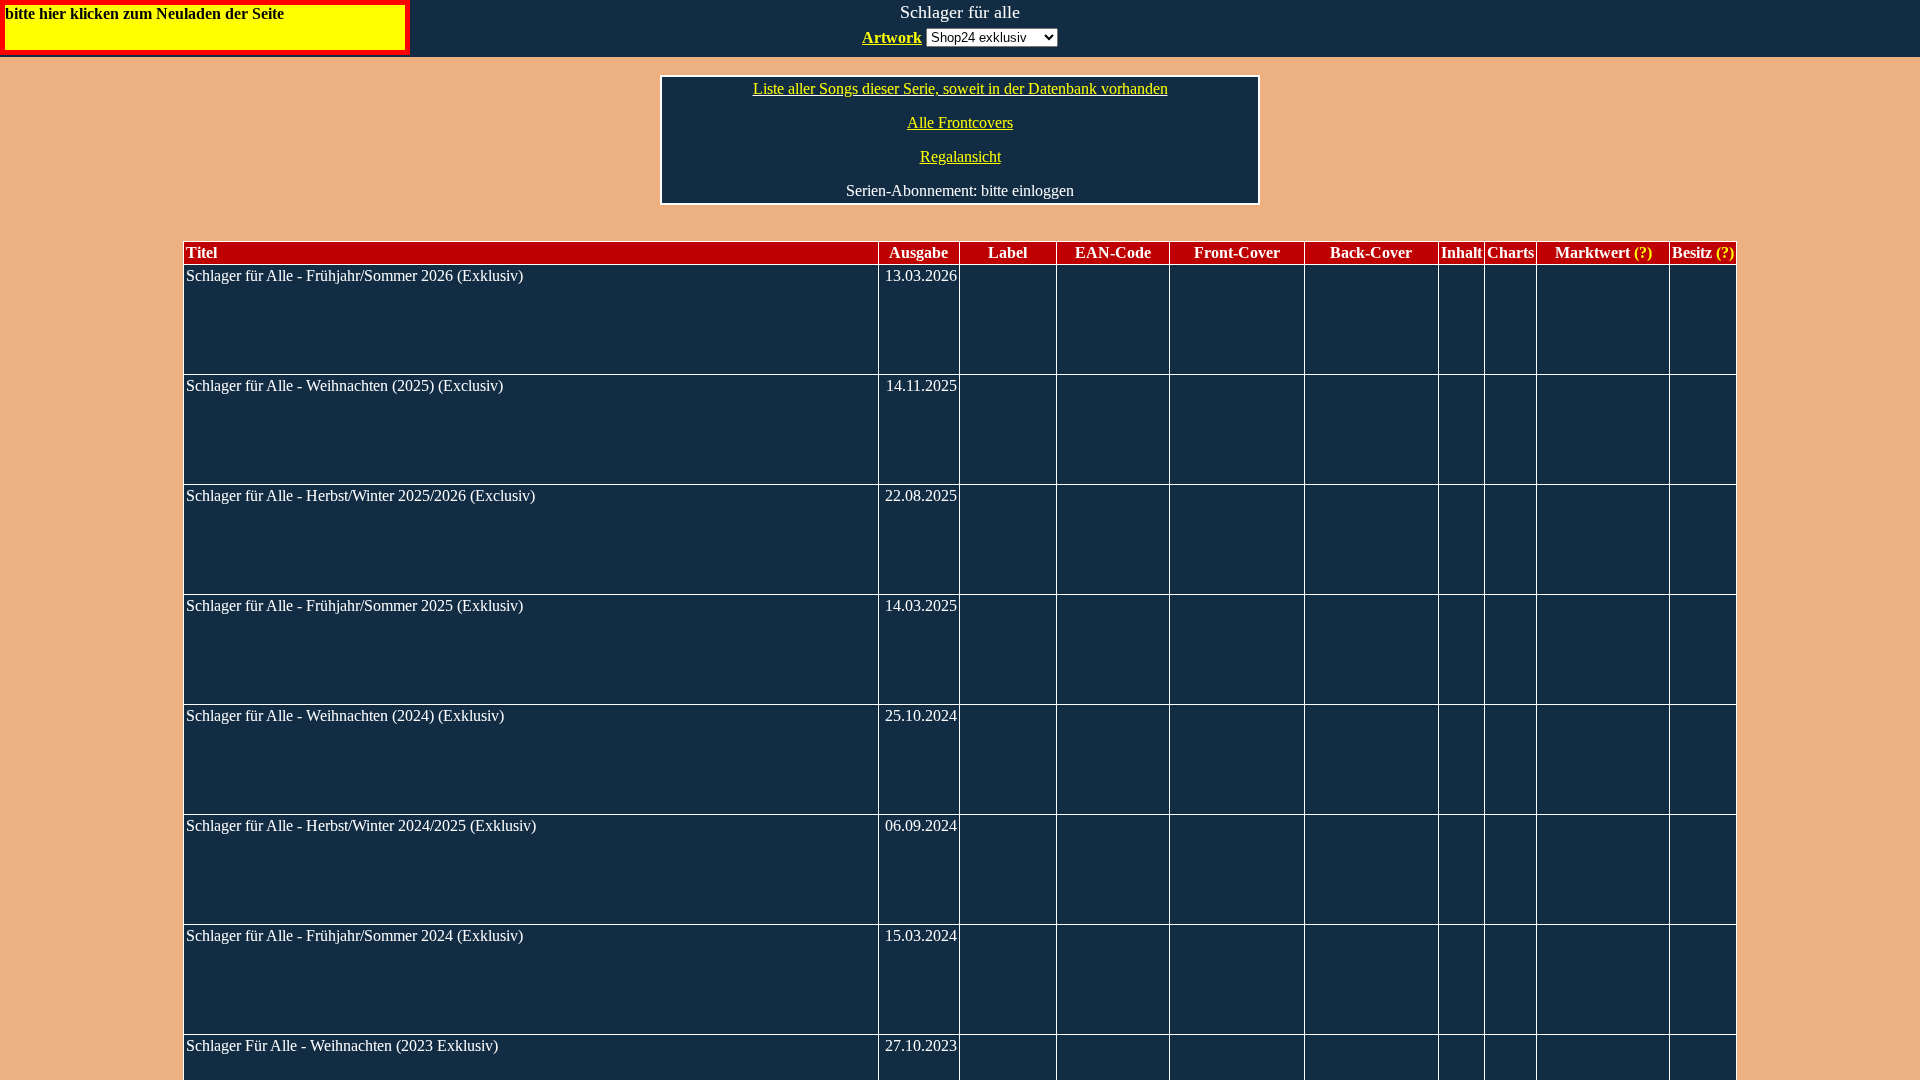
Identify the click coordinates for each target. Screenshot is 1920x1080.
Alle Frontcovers (960, 122)
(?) (1641, 252)
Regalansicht (960, 156)
